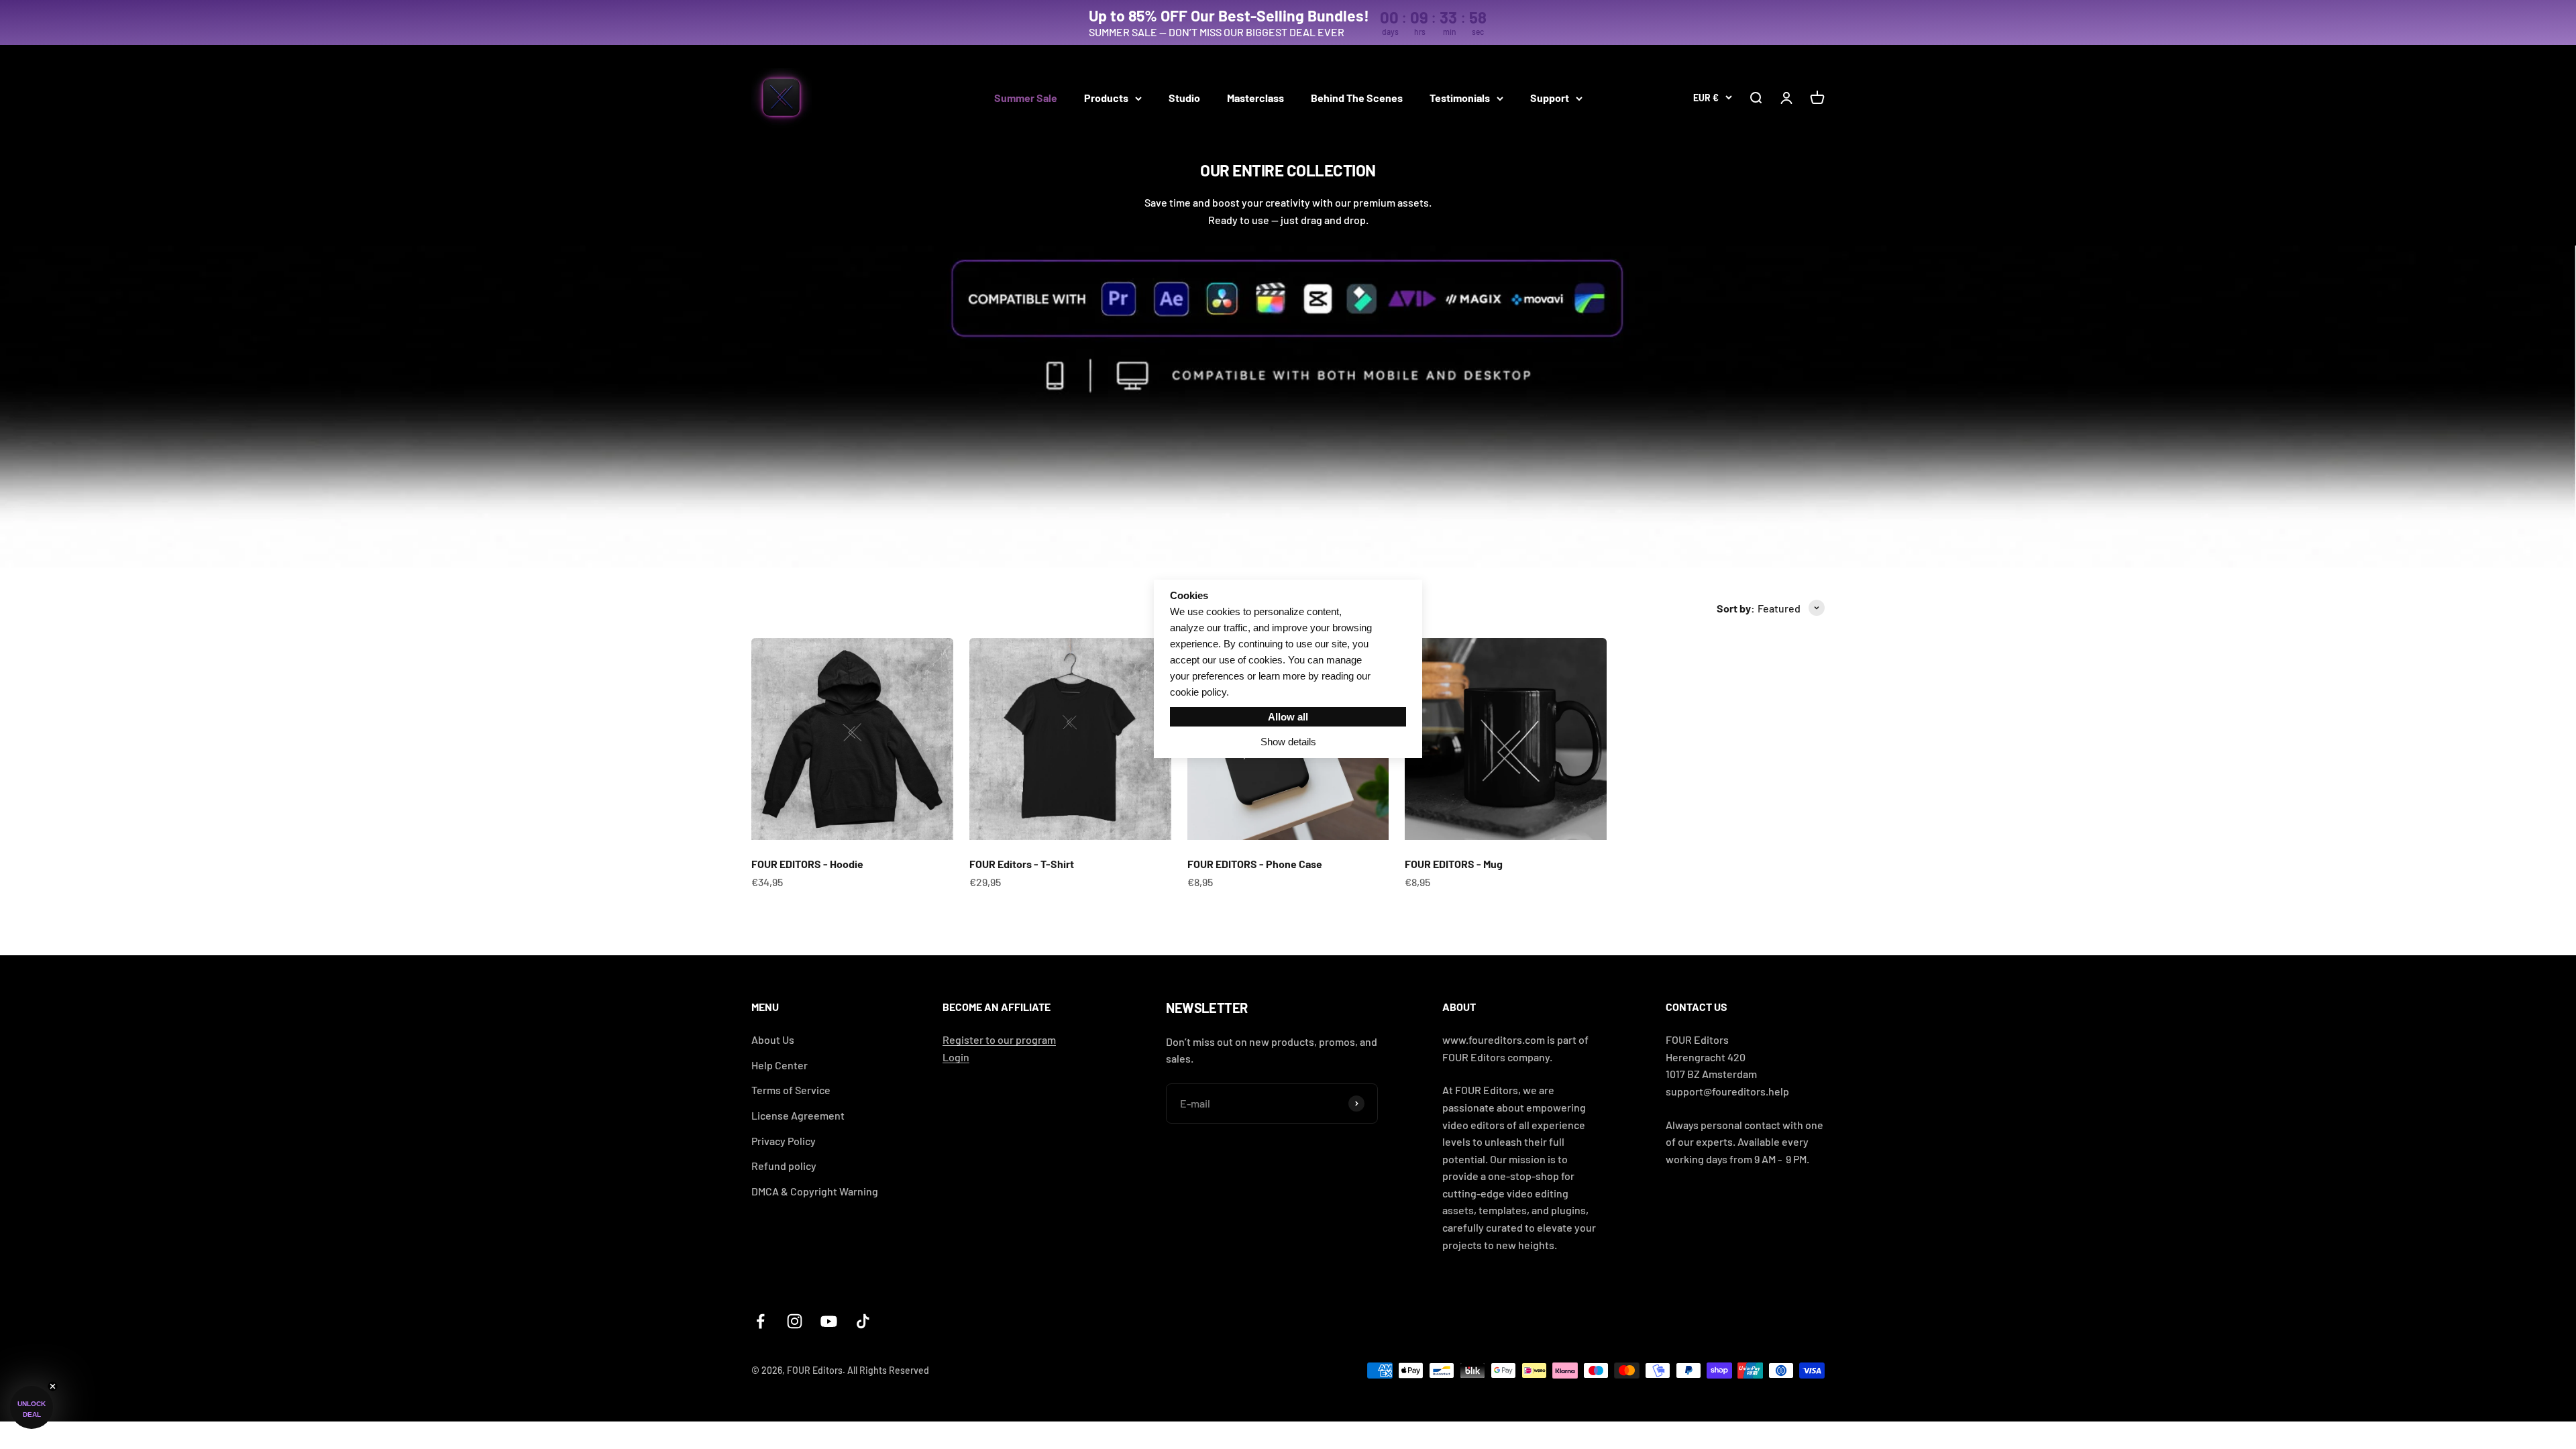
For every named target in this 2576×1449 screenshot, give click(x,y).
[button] (32, 1407)
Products (1106, 98)
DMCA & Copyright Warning (815, 1191)
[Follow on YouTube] (829, 1321)
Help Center (780, 1065)
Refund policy (784, 1166)
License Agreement (798, 1115)
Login (956, 1057)
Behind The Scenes (1357, 98)
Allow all (1288, 717)
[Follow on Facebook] (760, 1321)
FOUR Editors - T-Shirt (1022, 864)
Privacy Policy (784, 1141)
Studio (1184, 98)
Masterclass (1255, 98)
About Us (773, 1039)
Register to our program (999, 1039)
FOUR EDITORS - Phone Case (1255, 864)
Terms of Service (791, 1090)
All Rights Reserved (888, 1370)
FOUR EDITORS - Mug (1454, 864)
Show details (1288, 742)
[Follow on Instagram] (795, 1321)
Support (1550, 98)
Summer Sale (1026, 98)
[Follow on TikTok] (863, 1321)
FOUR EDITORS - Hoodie (807, 864)
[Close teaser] (53, 1386)
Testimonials (1460, 98)
